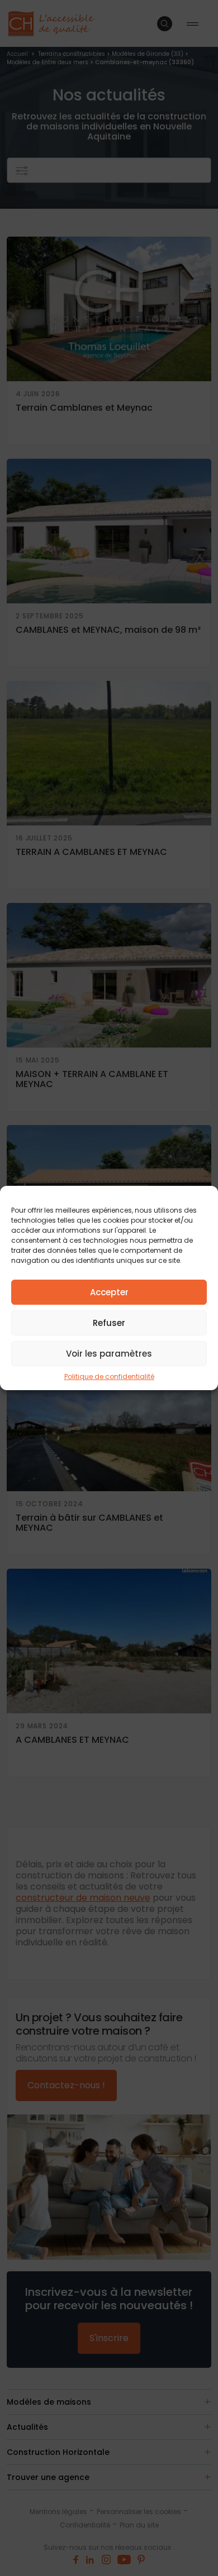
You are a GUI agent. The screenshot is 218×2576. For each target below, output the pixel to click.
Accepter (109, 1292)
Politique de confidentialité (109, 1376)
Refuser (109, 1323)
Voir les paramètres (109, 1354)
